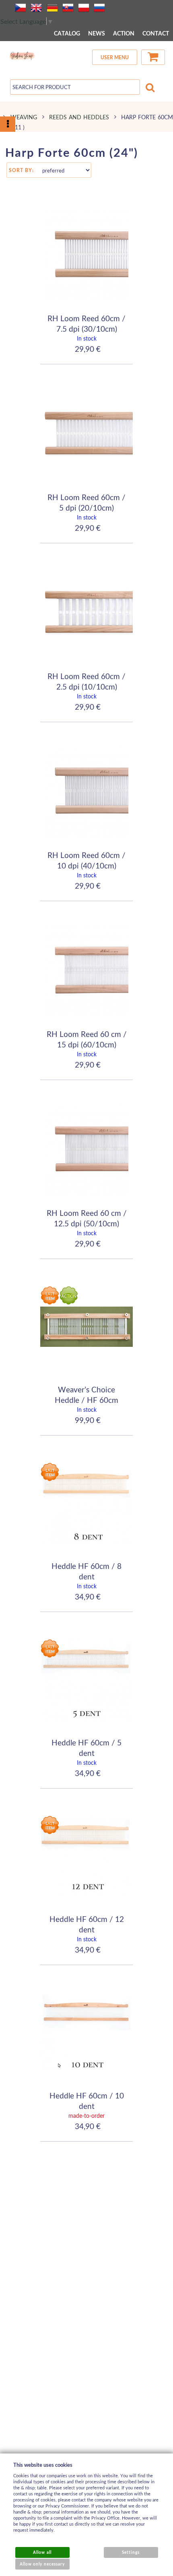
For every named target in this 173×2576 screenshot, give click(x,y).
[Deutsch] (52, 8)
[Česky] (21, 8)
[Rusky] (99, 8)
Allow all (42, 2552)
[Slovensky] (68, 8)
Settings (131, 2552)
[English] (36, 8)
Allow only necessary (42, 2564)
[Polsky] (84, 8)
